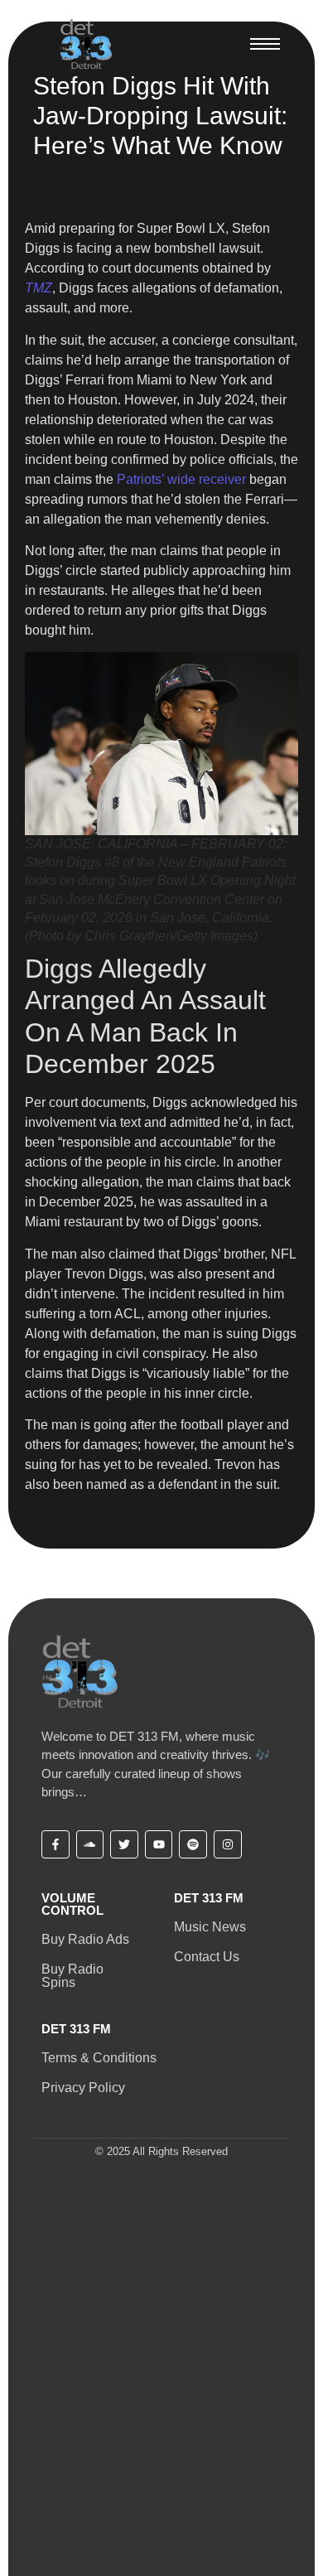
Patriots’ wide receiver (180, 479)
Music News (210, 1927)
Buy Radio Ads (85, 1939)
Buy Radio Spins (72, 1976)
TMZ (39, 288)
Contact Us (207, 1957)
